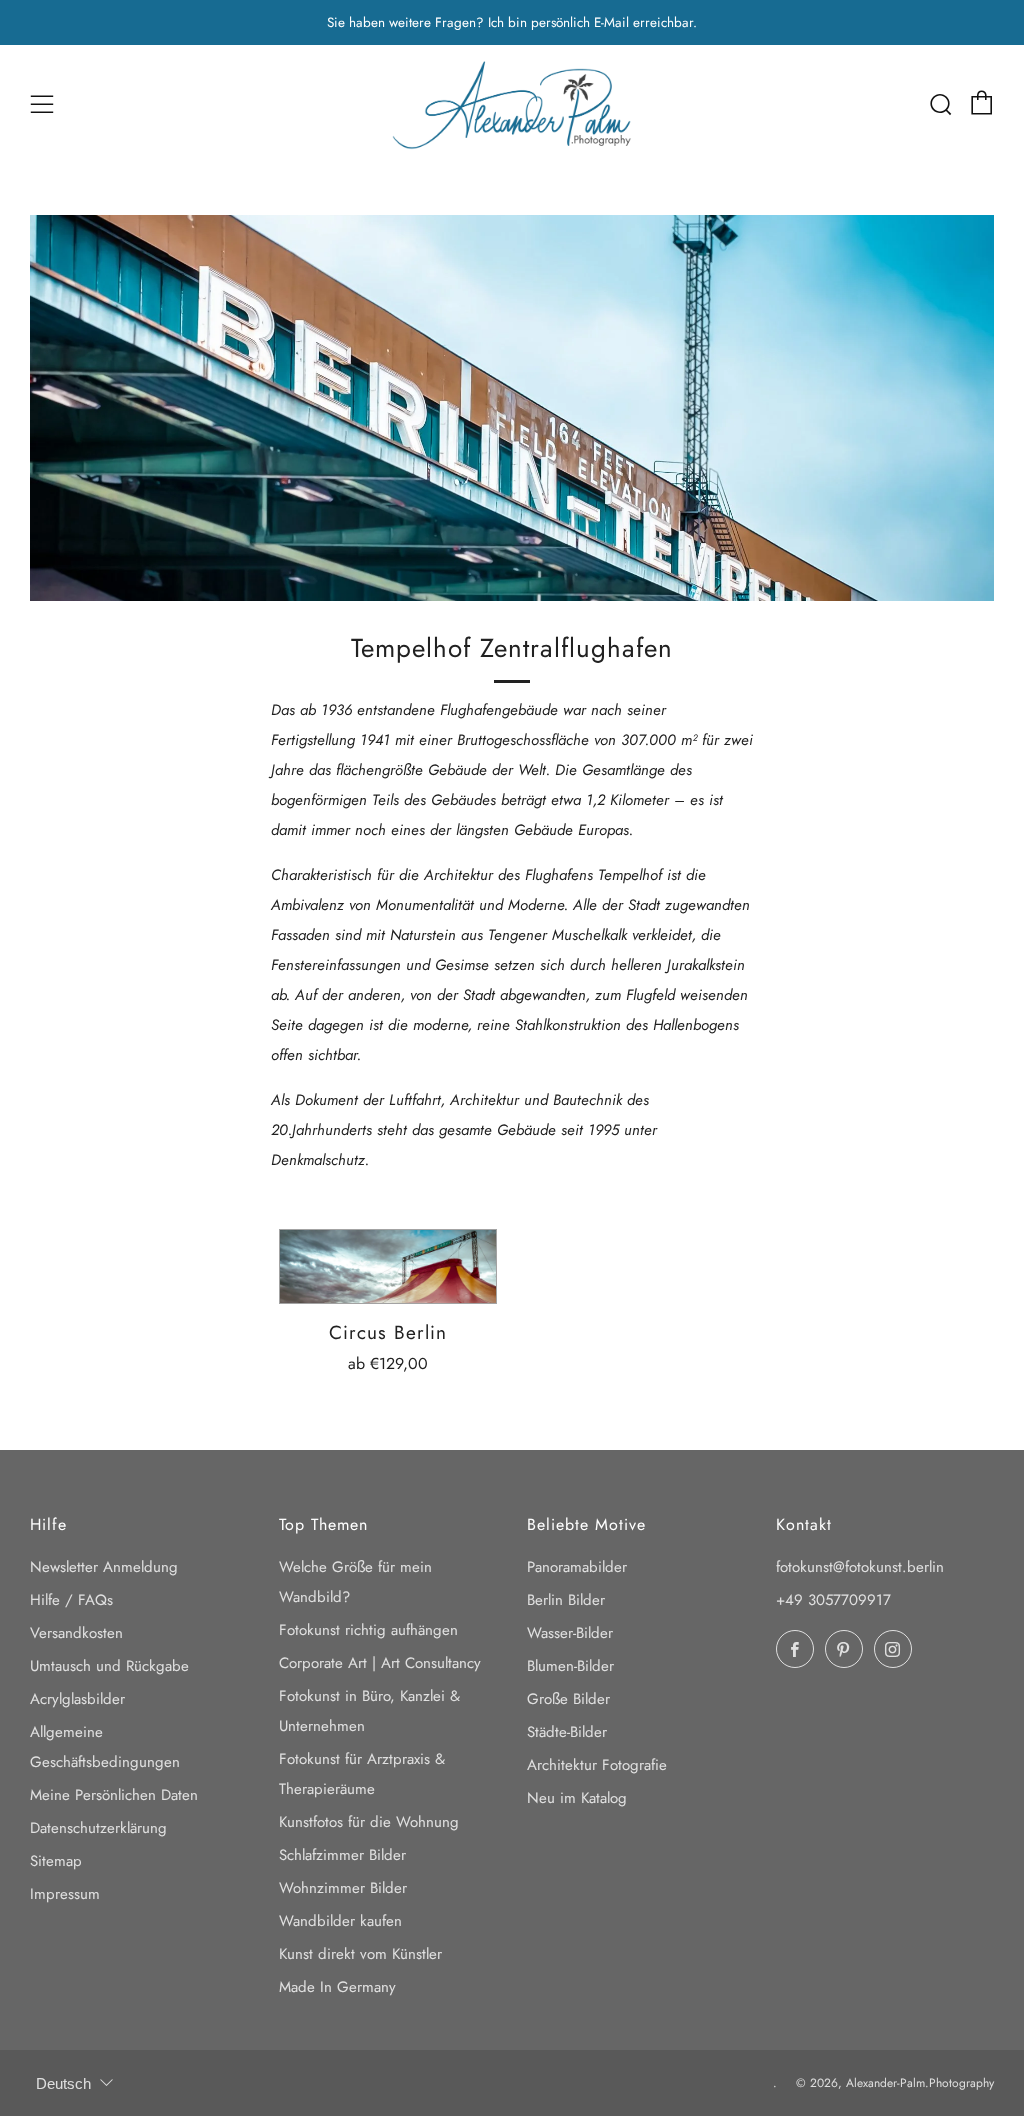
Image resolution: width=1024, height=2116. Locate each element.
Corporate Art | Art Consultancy (380, 1663)
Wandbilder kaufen (340, 1921)
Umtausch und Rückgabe (109, 1666)
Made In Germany (337, 1987)
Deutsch (63, 2083)
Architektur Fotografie (597, 1765)
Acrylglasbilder (77, 1699)
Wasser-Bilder (570, 1633)
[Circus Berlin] (388, 1266)
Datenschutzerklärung (98, 1828)
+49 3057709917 (833, 1600)
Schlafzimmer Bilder (342, 1855)
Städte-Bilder (567, 1732)
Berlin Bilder (566, 1600)
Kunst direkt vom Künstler (360, 1954)
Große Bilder (568, 1699)
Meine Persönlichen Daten (114, 1795)
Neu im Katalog (577, 1798)
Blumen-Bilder (570, 1666)
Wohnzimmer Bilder (343, 1888)
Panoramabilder (577, 1567)
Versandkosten (76, 1633)
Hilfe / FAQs (71, 1600)
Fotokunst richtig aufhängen (368, 1630)
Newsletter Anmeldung (104, 1567)
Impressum (65, 1894)
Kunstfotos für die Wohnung (369, 1822)
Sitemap (56, 1861)
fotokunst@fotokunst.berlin (860, 1567)
